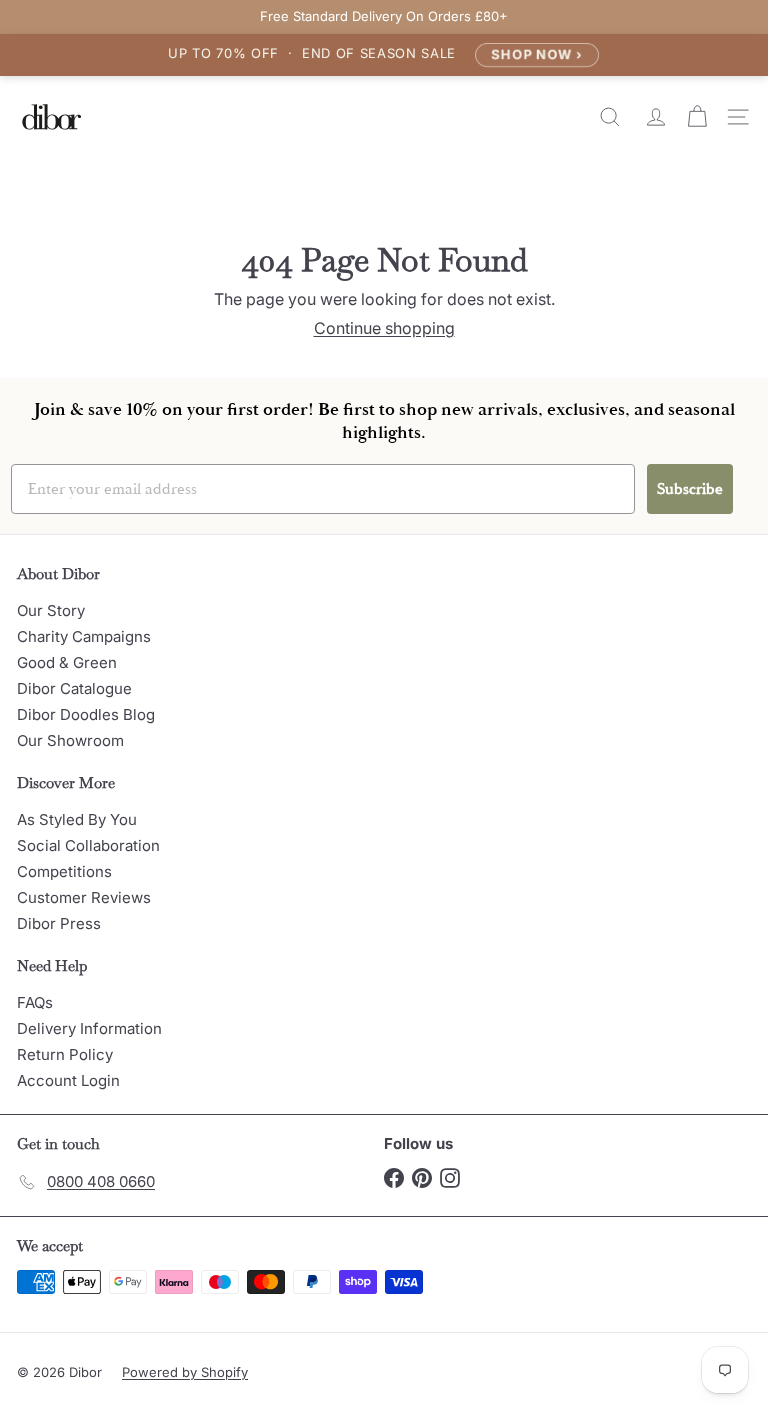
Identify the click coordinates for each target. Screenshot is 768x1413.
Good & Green (67, 662)
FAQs (35, 1002)
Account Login (68, 1080)
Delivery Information (89, 1028)
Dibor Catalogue (74, 688)
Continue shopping (384, 328)
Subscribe (690, 489)
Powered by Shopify (185, 1372)
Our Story (51, 610)
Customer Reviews (84, 897)
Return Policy (65, 1054)
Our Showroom (70, 740)
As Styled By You (77, 819)
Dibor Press (59, 923)
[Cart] (699, 117)
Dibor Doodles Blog (86, 714)
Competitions (64, 871)
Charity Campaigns (84, 636)
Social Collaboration (88, 845)
